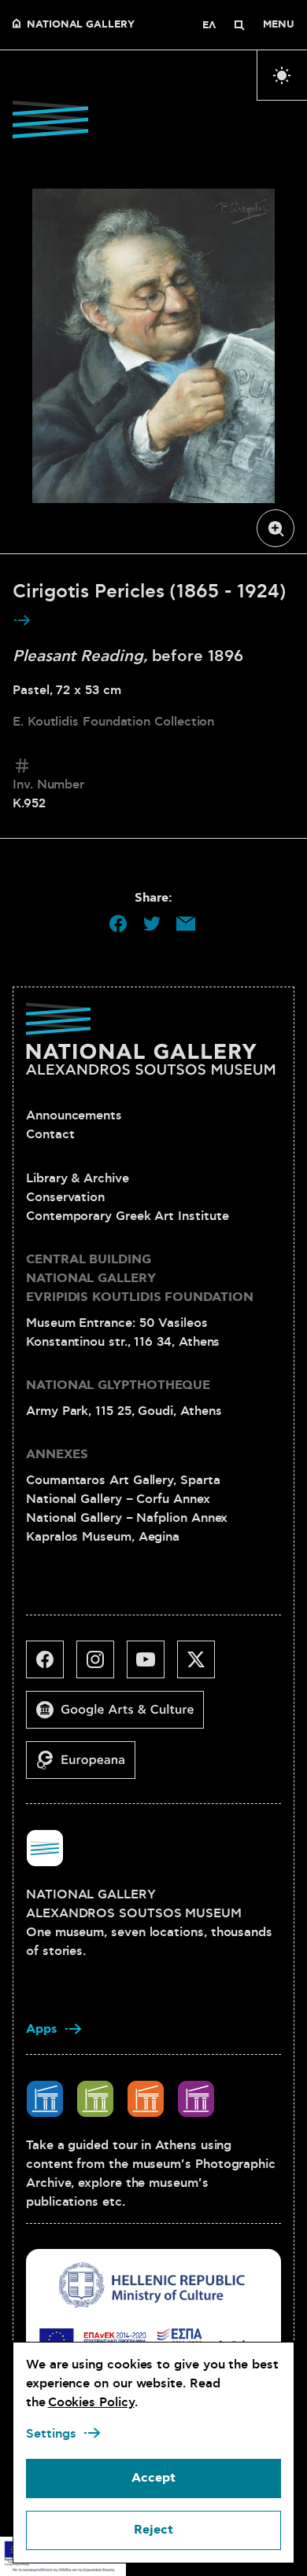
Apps (42, 2029)
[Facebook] (51, 1666)
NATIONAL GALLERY (81, 25)
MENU (279, 25)
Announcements (74, 1115)
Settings (51, 2434)
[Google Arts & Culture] (121, 1716)
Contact (50, 1134)
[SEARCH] (239, 25)
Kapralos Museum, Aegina (103, 1537)
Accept (153, 2478)
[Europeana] (87, 1766)
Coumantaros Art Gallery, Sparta (123, 1480)
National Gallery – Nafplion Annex (127, 1518)
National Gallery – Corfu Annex (118, 1499)
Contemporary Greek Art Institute (127, 1216)
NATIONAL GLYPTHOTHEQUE (118, 1385)
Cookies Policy (91, 2402)
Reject (153, 2530)
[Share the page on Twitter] (152, 924)
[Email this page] (186, 924)
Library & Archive (78, 1178)
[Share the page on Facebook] (118, 924)
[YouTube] (152, 1666)
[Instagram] (102, 1666)
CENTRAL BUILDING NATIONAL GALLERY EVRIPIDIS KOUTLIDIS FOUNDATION (140, 1279)
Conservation (65, 1197)
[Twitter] (202, 1666)
